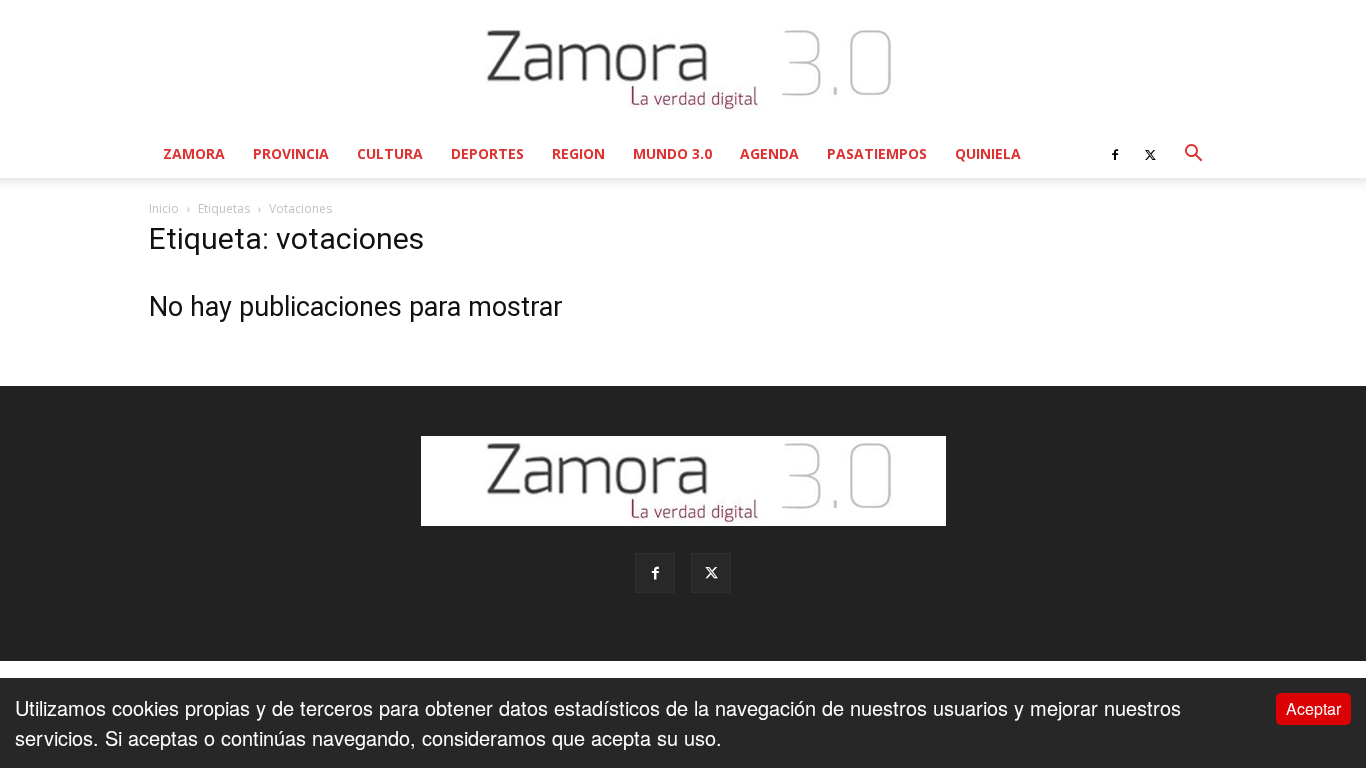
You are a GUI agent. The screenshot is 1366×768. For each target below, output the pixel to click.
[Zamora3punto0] (683, 68)
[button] (1193, 153)
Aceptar (1313, 708)
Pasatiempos (877, 153)
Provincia (291, 153)
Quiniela (988, 153)
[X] (1150, 154)
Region (578, 153)
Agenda (769, 153)
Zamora (194, 153)
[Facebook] (1115, 154)
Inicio (164, 208)
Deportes (487, 153)
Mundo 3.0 (672, 153)
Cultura (390, 153)
